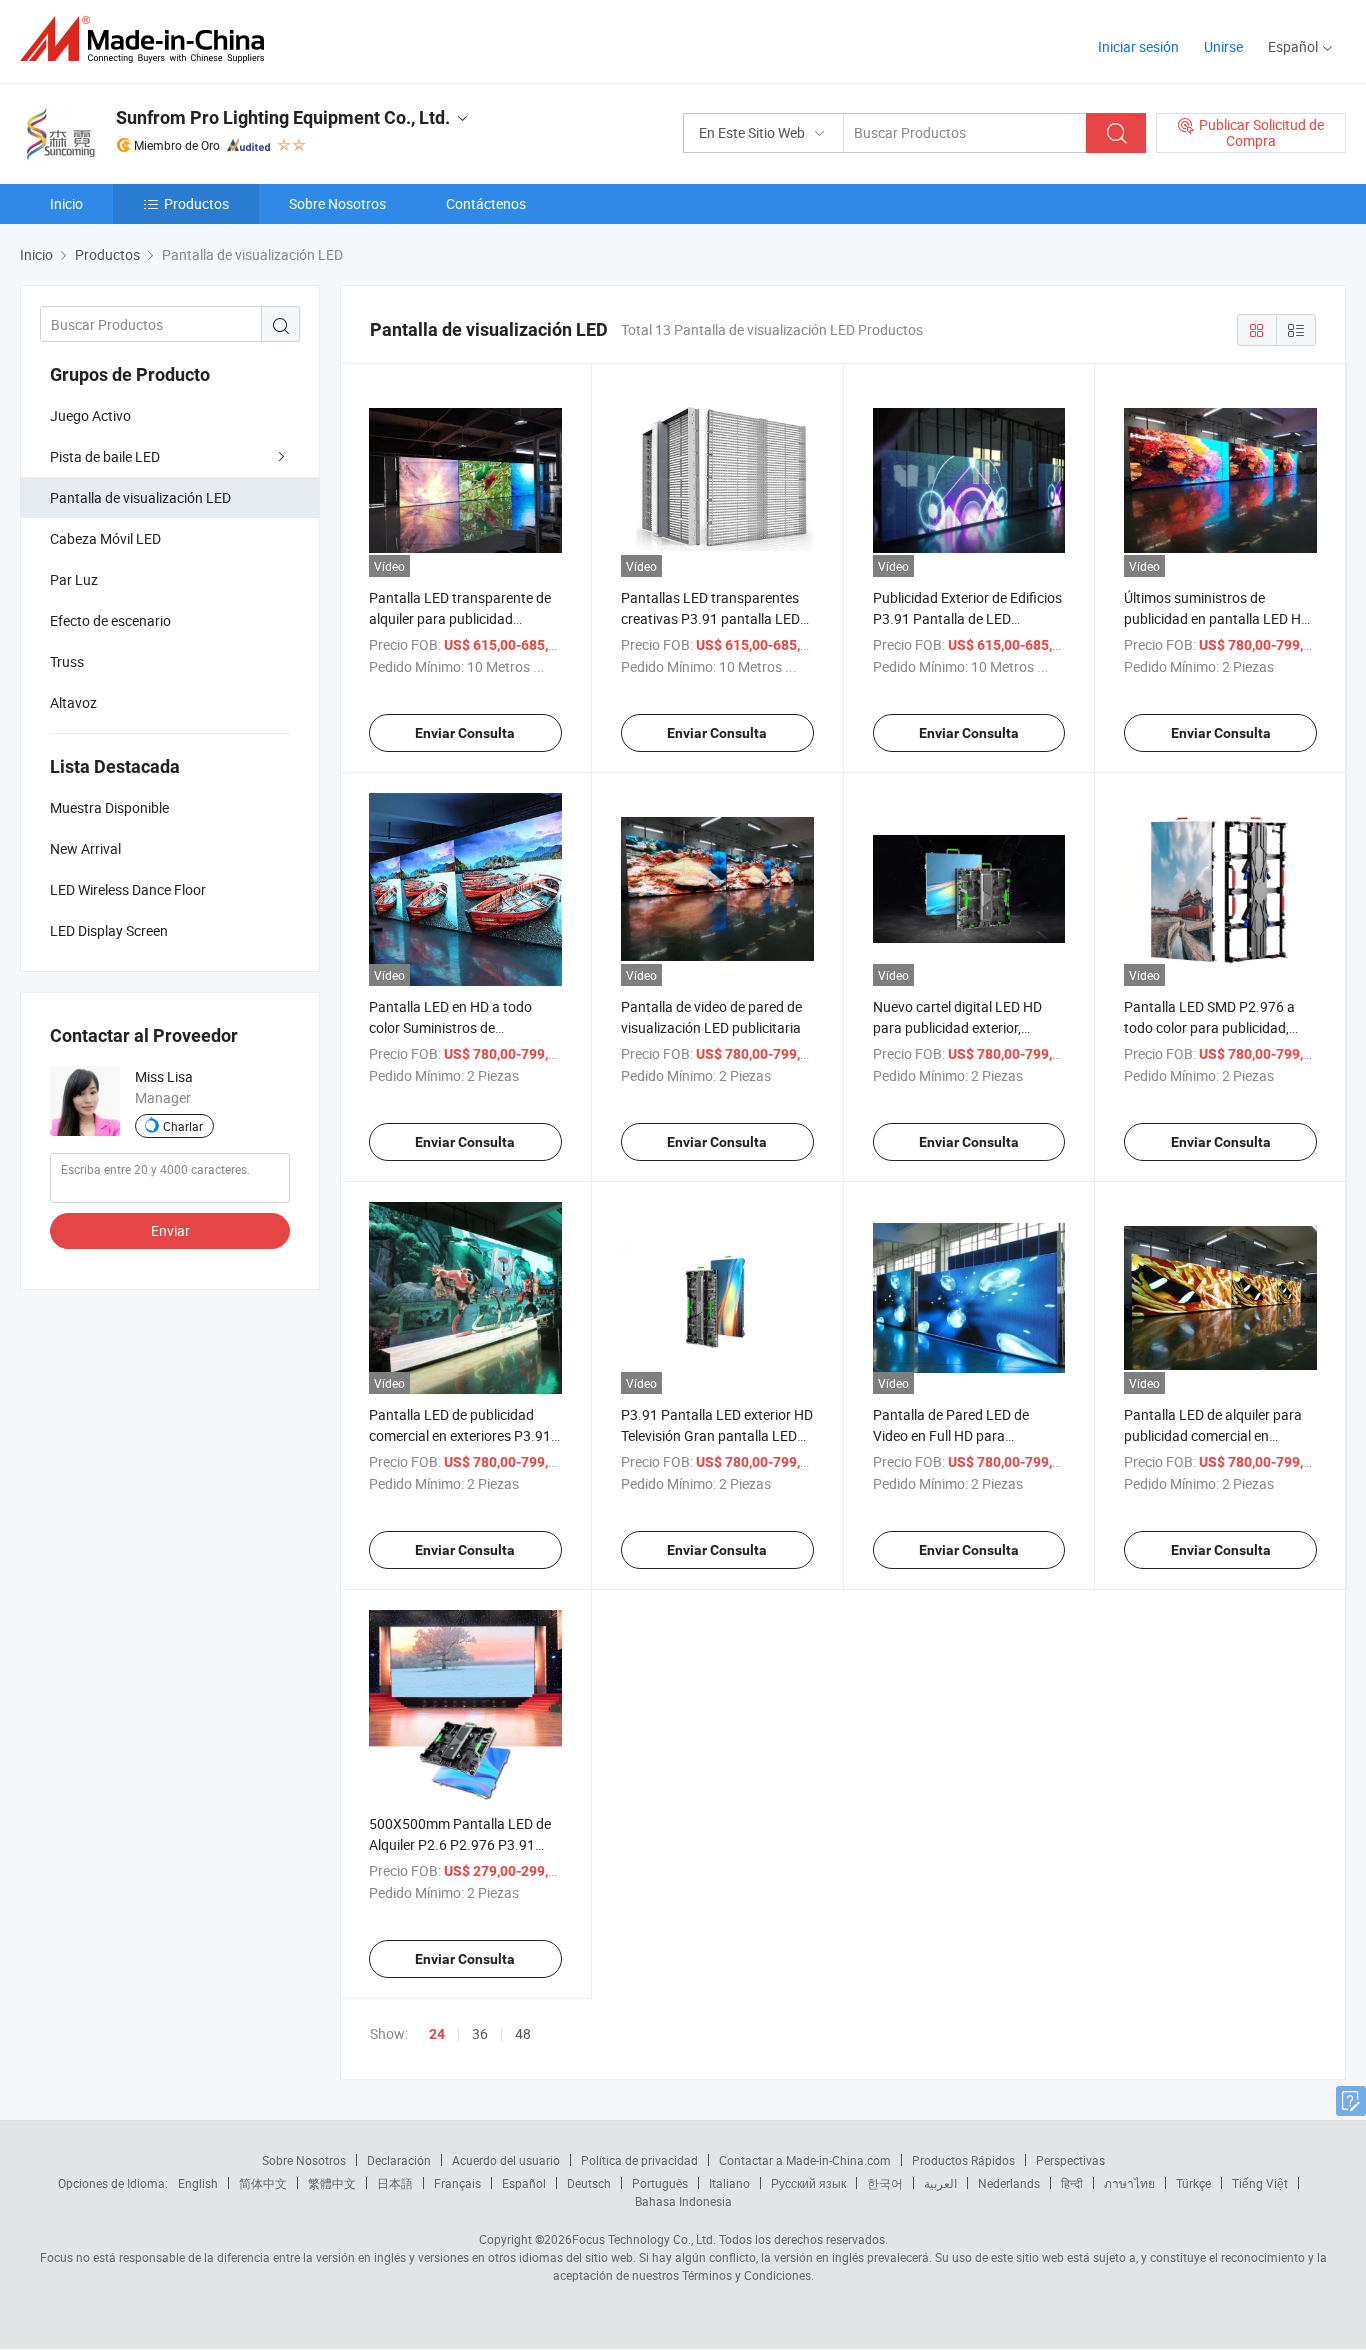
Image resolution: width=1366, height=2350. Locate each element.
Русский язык (808, 2183)
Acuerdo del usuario (506, 2160)
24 (437, 2034)
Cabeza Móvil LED (105, 538)
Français (457, 2183)
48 (523, 2033)
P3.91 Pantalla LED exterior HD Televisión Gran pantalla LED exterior (717, 1435)
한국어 (885, 2183)
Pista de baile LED (105, 456)
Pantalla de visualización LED (140, 497)
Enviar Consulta (465, 733)
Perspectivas (1070, 2160)
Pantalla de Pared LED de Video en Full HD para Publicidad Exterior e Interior (960, 1435)
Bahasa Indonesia (683, 2201)
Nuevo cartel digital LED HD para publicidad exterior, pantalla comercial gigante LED (969, 1027)
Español (524, 2183)
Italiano (729, 2183)
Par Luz (74, 579)
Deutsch (589, 2183)
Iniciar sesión (1138, 46)
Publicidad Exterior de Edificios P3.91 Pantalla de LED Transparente (967, 618)
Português (660, 2183)
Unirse (1223, 46)
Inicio (66, 203)
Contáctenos (486, 203)
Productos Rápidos (963, 2160)
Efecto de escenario (110, 620)
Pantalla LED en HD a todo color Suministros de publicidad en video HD (450, 1027)
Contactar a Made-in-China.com (805, 2160)
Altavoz (73, 702)
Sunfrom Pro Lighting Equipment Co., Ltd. (283, 117)
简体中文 (263, 2183)
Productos (196, 203)
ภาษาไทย (1129, 2183)
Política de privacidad (639, 2160)
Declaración (399, 2160)
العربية (940, 2183)
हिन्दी (1072, 2183)
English (198, 2183)
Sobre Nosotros (337, 203)
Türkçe (1193, 2183)
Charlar (183, 1126)
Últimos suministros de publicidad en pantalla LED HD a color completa (1217, 618)
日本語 (395, 2183)
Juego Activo (90, 415)
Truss (67, 661)
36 (480, 2033)
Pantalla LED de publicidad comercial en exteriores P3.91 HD (460, 1435)
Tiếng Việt (1260, 2183)
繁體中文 (332, 2183)
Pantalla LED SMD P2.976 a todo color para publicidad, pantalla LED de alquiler (1209, 1027)
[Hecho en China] (148, 39)
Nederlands (1009, 2183)
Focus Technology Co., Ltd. (644, 2239)
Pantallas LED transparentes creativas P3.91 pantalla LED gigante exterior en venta (710, 618)
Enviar (170, 1230)
